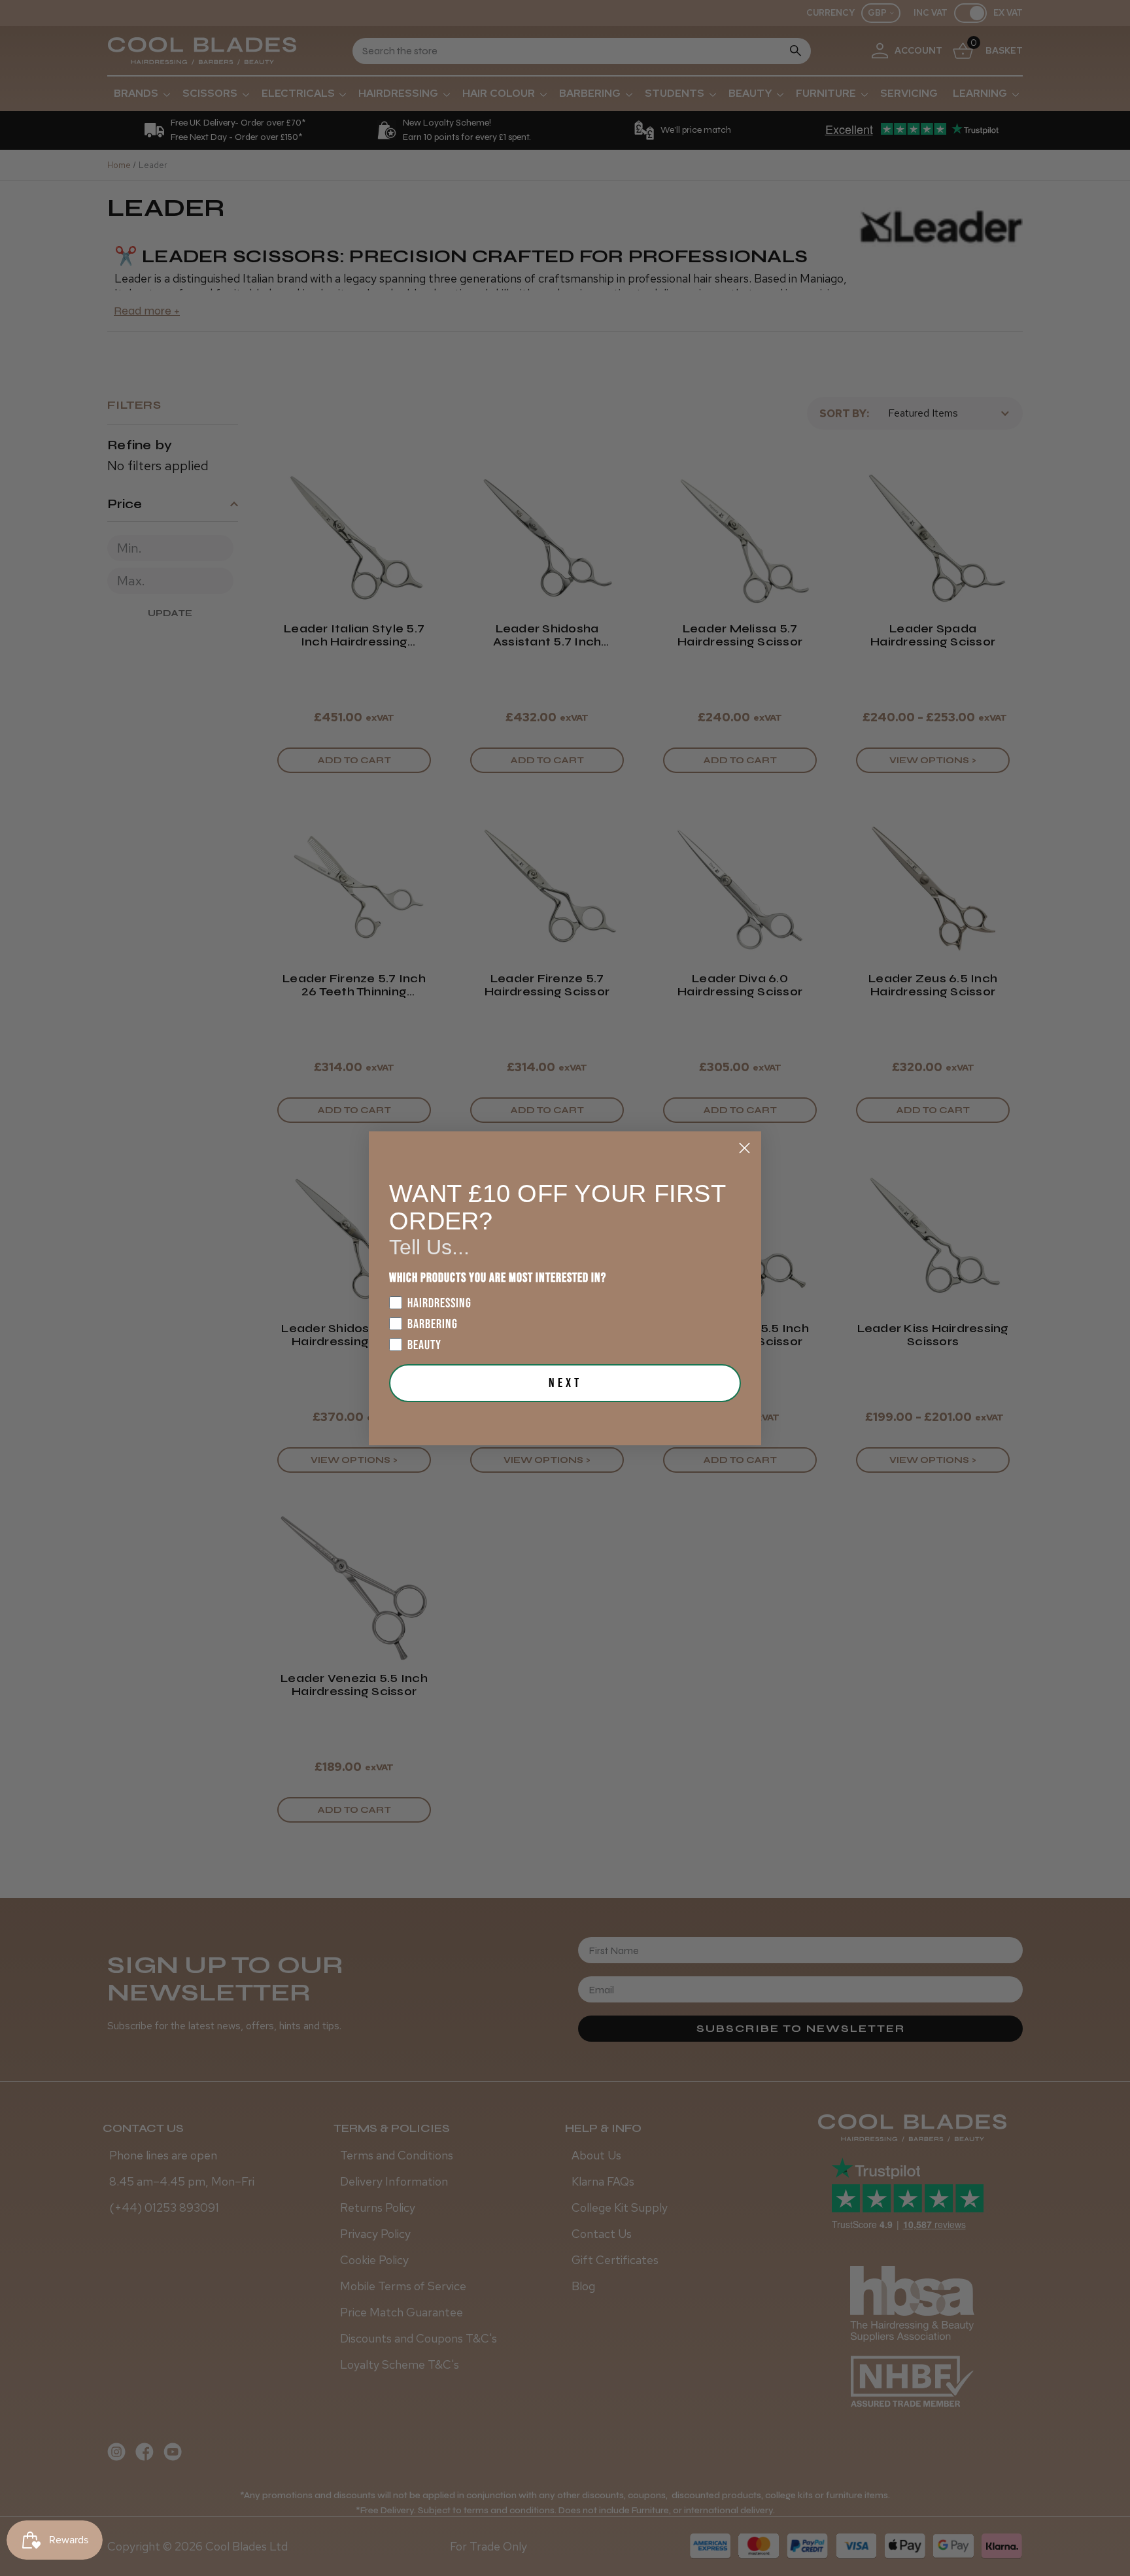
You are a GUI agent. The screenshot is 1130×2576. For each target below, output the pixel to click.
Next (565, 1383)
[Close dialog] (745, 1148)
